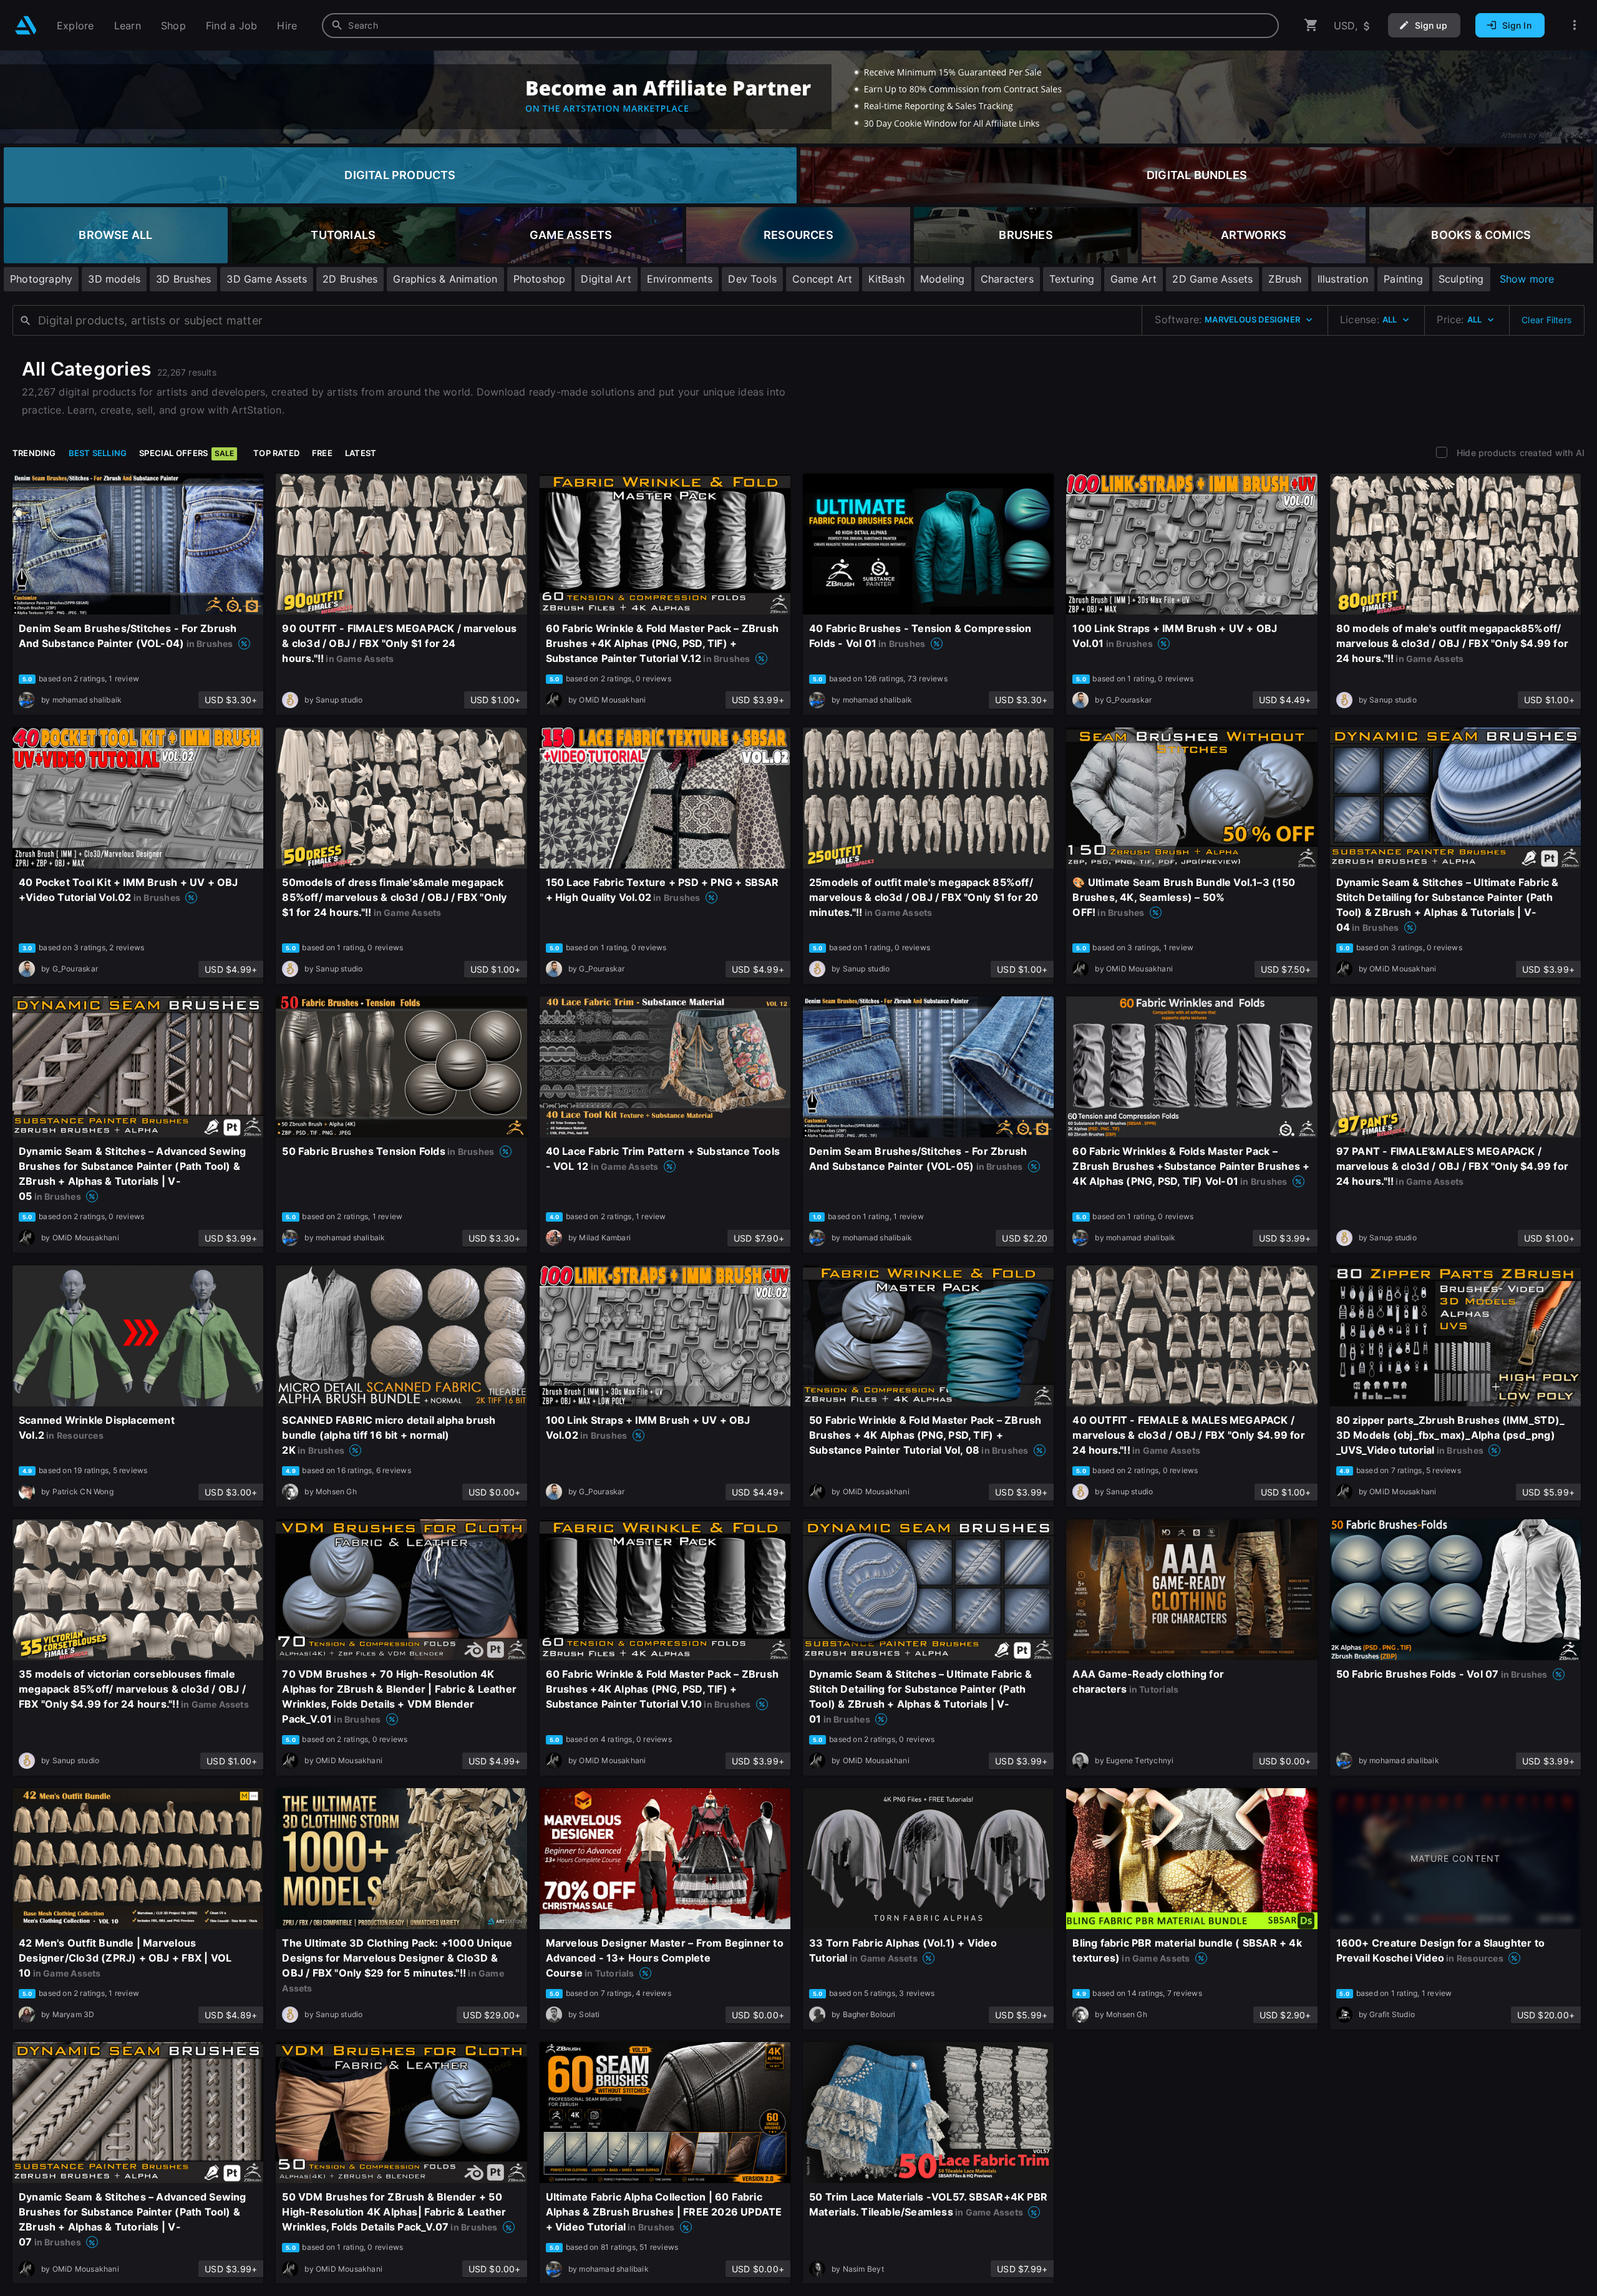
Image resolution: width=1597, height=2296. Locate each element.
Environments (680, 279)
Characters (1007, 279)
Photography (41, 279)
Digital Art (606, 279)
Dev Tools (752, 279)
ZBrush (1285, 279)
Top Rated (276, 453)
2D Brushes (350, 279)
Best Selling (98, 453)
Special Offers (187, 453)
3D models (114, 279)
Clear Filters (1546, 320)
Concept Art (822, 279)
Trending (34, 453)
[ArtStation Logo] (26, 25)
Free (322, 453)
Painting (1403, 279)
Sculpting (1461, 279)
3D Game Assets (267, 279)
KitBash (886, 279)
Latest (361, 453)
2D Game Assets (1212, 279)
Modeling (943, 279)
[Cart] (1311, 25)
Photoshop (540, 279)
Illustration (1343, 279)
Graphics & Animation (445, 279)
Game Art (1134, 279)
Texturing (1072, 279)
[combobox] (800, 26)
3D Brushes (183, 279)
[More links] (1575, 25)
